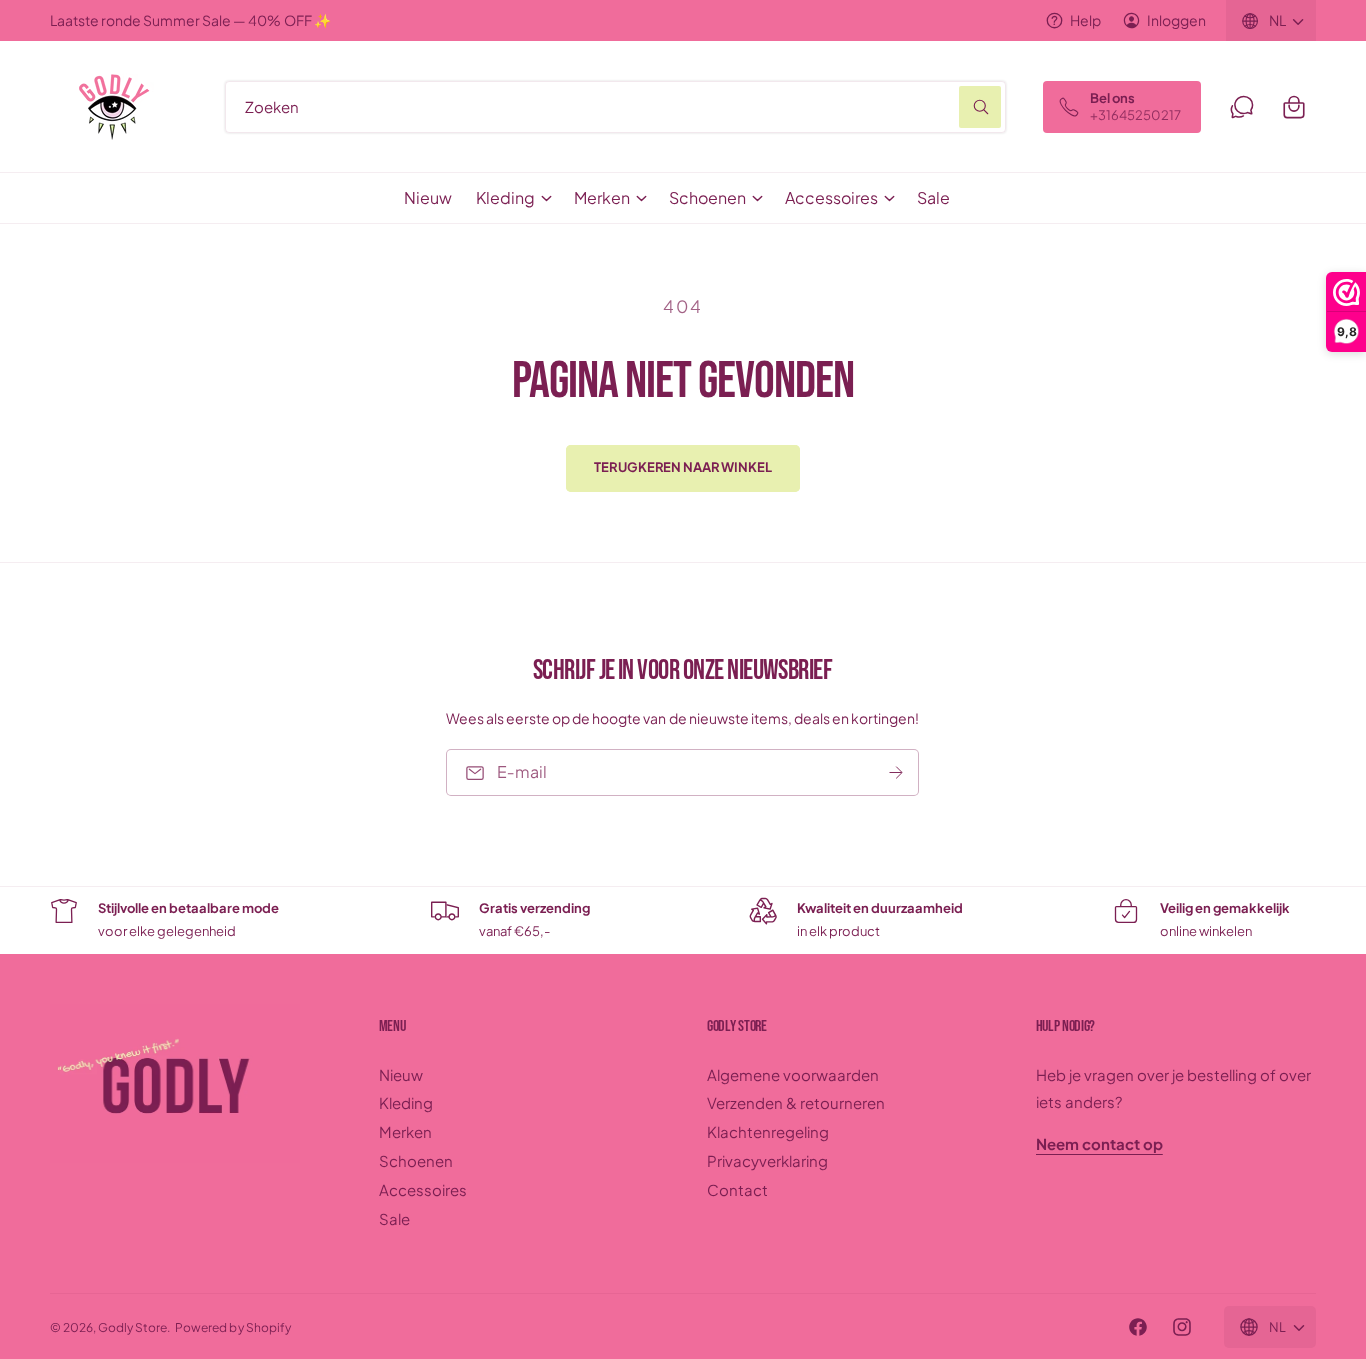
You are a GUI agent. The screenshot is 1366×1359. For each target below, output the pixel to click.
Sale (394, 1218)
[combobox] (615, 107)
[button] (1294, 107)
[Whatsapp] (1242, 107)
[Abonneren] (897, 772)
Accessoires (831, 197)
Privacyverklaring (767, 1160)
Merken (602, 197)
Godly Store (132, 1327)
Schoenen (707, 197)
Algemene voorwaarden (793, 1074)
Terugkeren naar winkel (682, 467)
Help (1085, 20)
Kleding (505, 197)
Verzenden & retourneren (796, 1102)
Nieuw (401, 1074)
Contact (737, 1189)
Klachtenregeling (768, 1131)
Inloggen (1176, 20)
